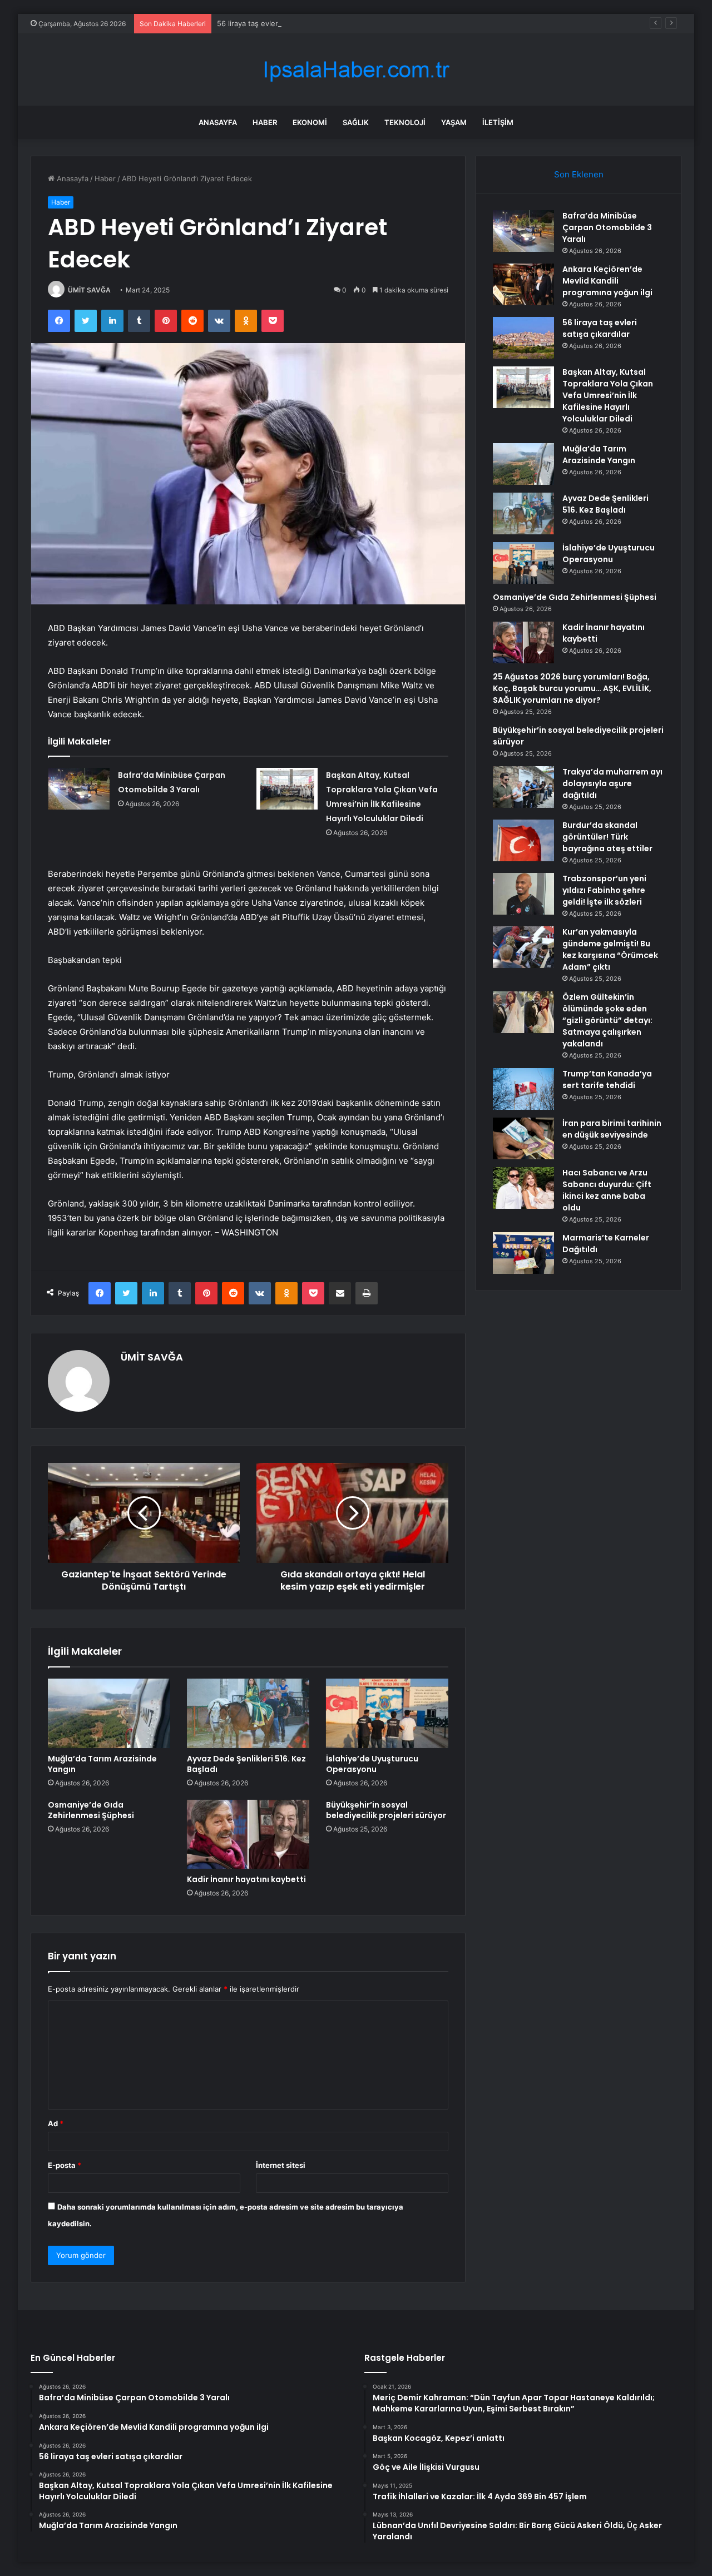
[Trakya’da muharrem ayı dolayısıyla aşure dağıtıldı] (523, 787)
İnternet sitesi (281, 2165)
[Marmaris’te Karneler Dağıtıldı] (523, 1253)
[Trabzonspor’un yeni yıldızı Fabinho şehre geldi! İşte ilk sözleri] (523, 894)
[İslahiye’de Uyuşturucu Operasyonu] (387, 1713)
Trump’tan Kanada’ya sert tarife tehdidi (607, 1079)
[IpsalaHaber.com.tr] (356, 70)
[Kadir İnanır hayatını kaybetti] (248, 1834)
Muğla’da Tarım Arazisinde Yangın (102, 1764)
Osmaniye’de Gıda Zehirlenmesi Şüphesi (91, 1810)
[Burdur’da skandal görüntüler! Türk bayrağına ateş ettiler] (523, 840)
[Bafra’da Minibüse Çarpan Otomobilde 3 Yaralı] (79, 789)
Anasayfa (218, 122)
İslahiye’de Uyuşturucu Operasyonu (372, 1764)
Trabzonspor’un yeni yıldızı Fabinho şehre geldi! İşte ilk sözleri (604, 890)
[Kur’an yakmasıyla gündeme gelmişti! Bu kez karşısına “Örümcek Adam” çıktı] (523, 947)
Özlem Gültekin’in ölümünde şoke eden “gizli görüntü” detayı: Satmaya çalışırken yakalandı (607, 1020)
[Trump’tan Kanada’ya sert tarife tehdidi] (523, 1089)
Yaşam (454, 122)
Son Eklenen (579, 174)
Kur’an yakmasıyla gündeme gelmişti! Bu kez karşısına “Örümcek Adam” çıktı (610, 949)
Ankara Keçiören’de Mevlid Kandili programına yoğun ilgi (607, 281)
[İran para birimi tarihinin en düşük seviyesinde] (523, 1138)
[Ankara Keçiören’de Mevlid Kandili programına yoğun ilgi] (523, 284)
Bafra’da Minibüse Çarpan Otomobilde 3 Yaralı (607, 227)
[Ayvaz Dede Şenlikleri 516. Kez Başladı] (248, 1713)
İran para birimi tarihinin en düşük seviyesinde (612, 1129)
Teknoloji (405, 122)
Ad (56, 2123)
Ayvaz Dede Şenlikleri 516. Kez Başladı (246, 1764)
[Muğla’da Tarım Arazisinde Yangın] (109, 1713)
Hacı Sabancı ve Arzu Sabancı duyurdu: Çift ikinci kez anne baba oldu (607, 1190)
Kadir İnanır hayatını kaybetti (246, 1879)
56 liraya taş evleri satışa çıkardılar (276, 23)
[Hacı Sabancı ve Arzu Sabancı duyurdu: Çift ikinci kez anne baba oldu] (523, 1188)
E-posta (65, 2165)
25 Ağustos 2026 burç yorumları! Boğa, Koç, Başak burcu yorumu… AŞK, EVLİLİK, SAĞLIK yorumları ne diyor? (572, 688)
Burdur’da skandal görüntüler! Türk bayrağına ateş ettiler (607, 837)
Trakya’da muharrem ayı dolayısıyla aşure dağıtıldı (612, 783)
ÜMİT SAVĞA (89, 290)
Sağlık (356, 122)
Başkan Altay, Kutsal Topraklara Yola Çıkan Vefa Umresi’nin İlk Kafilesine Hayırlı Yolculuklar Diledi (608, 395)
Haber (265, 122)
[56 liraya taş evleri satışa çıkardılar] (523, 338)
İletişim (498, 122)
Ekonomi (310, 122)
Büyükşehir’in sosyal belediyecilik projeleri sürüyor (386, 1810)
